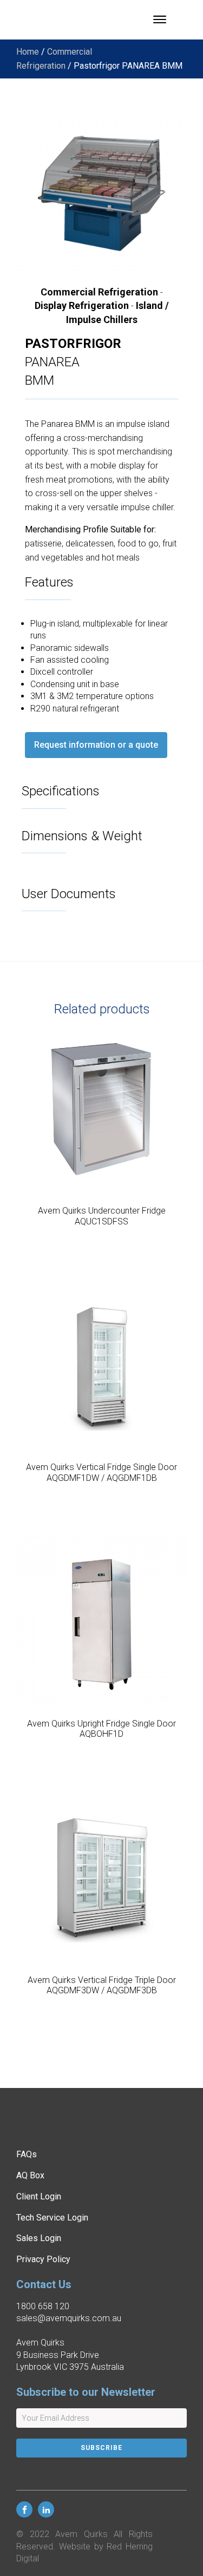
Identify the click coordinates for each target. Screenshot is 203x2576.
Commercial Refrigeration (99, 292)
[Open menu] (160, 19)
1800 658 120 (43, 2306)
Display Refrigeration (82, 305)
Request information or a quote (96, 745)
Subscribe (101, 2448)
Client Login (39, 2196)
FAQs (27, 2154)
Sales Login (39, 2238)
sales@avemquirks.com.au (69, 2318)
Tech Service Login (52, 2218)
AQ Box (30, 2175)
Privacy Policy (43, 2259)
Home (28, 52)
